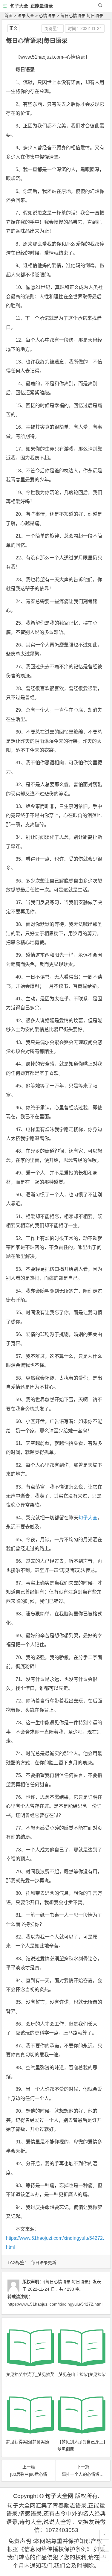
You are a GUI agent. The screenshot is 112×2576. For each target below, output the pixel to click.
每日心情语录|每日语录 (82, 16)
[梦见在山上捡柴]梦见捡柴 (82, 2374)
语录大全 (26, 16)
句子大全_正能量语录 (32, 6)
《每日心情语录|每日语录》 (68, 2282)
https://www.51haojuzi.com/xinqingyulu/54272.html (55, 2304)
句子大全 (88, 1518)
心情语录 (47, 16)
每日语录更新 (44, 2262)
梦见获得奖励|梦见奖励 (27, 2442)
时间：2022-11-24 (85, 28)
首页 (8, 16)
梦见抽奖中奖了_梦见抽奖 (30, 2374)
